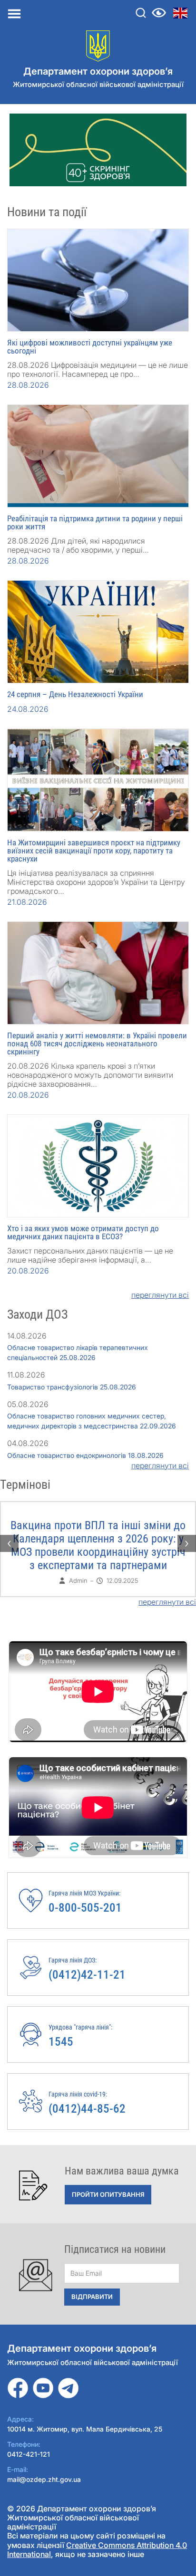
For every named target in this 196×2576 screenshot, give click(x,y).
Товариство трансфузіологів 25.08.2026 (72, 1387)
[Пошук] (141, 13)
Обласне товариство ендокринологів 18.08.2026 (85, 1455)
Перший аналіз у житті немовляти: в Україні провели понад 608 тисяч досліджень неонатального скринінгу (97, 1044)
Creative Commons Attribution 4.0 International (97, 2550)
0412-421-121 (29, 2454)
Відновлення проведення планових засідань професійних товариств (105, 1532)
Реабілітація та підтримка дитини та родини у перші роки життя (95, 522)
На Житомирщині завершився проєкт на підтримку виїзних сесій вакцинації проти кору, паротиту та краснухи (94, 851)
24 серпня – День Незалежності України (75, 694)
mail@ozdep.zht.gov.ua (44, 2479)
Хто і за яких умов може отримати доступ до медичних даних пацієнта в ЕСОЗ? (83, 1232)
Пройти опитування (108, 2194)
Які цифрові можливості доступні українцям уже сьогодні (90, 347)
